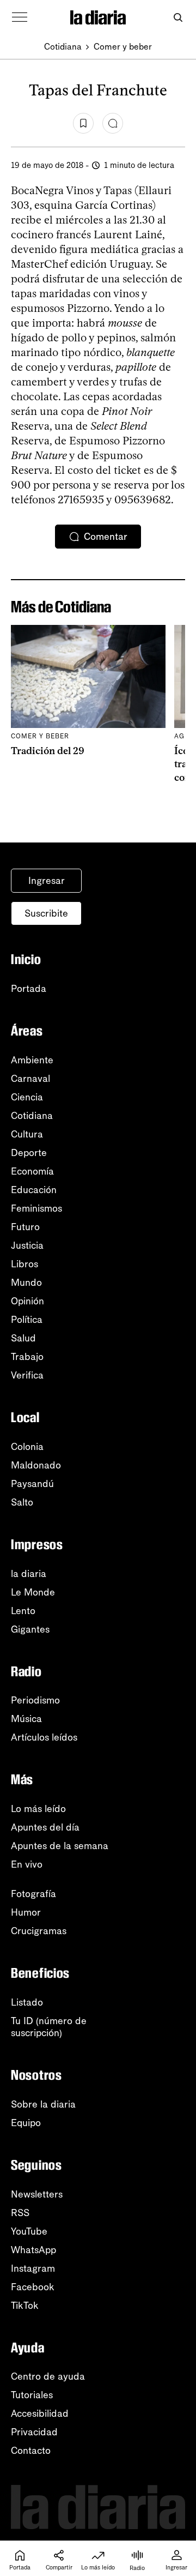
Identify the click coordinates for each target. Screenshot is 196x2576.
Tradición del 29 (48, 751)
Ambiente (32, 1060)
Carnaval (30, 1079)
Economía (32, 1171)
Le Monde (33, 1592)
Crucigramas (39, 1931)
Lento (23, 1611)
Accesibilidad (40, 2414)
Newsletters (37, 2194)
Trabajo (27, 1357)
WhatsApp (33, 2250)
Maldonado (36, 1465)
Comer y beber (123, 47)
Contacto (31, 2451)
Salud (23, 1338)
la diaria (29, 1574)
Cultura (27, 1134)
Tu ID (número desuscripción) (49, 2027)
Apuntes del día (45, 1827)
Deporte (29, 1153)
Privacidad (34, 2432)
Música (26, 1719)
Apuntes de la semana (60, 1846)
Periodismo (35, 1700)
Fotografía (33, 1894)
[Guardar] (83, 123)
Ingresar (47, 881)
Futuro (25, 1227)
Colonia (27, 1447)
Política (27, 1320)
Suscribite (46, 913)
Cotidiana (63, 47)
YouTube (29, 2231)
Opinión (27, 1301)
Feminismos (36, 1208)
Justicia (27, 1245)
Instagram (33, 2268)
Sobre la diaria (43, 2104)
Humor (26, 1912)
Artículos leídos (44, 1737)
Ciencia (27, 1097)
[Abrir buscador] (178, 18)
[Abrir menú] (20, 17)
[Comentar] (113, 123)
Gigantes (30, 1629)
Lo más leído (38, 1809)
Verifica (27, 1375)
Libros (24, 1264)
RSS (20, 2213)
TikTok (25, 2306)
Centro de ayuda (48, 2376)
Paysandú (32, 1484)
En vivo (27, 1864)
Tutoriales (32, 2395)
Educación (34, 1190)
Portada (29, 989)
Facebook (33, 2287)
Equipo (26, 2123)
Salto (22, 1502)
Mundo (26, 1283)
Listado (27, 2002)
